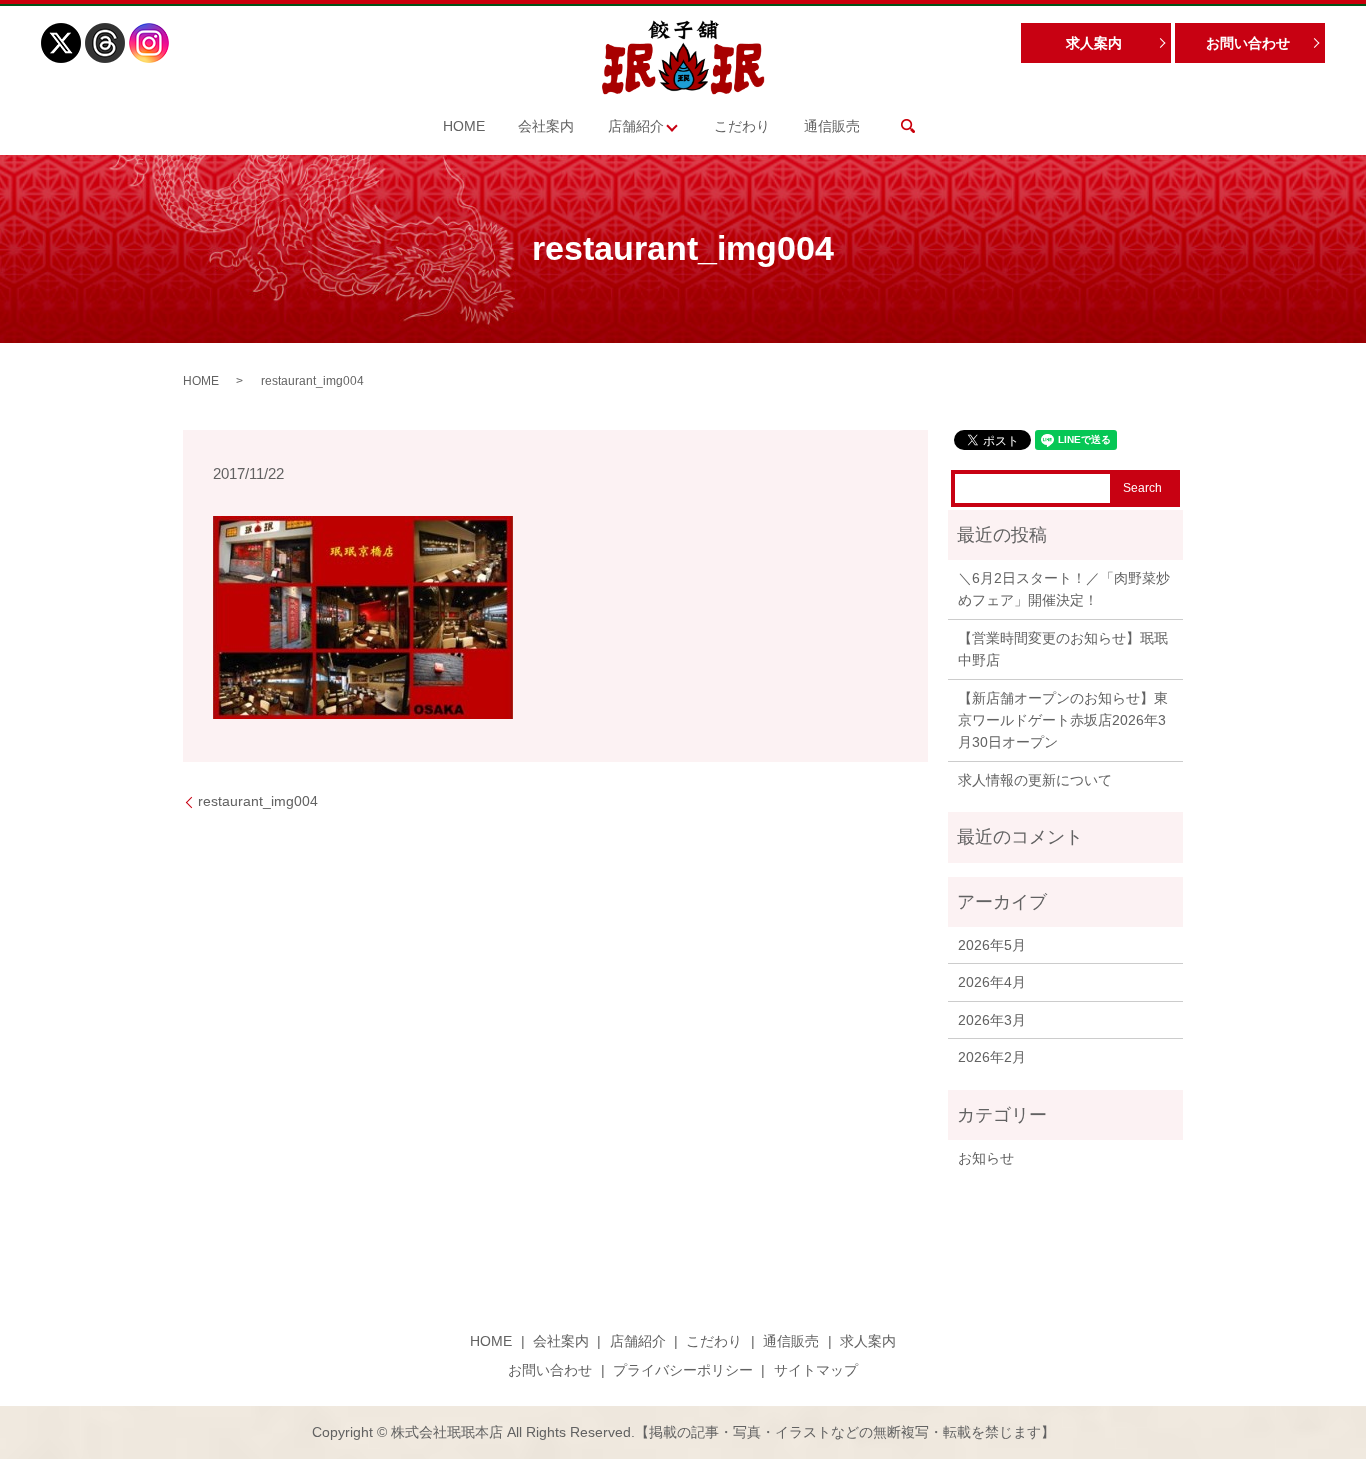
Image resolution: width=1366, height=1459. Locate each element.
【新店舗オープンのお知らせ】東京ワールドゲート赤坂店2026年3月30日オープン (1063, 720)
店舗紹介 (636, 126)
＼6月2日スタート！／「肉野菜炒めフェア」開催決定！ (1064, 589)
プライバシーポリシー (683, 1370)
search (908, 126)
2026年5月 (992, 945)
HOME (464, 126)
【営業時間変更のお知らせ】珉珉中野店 (1063, 649)
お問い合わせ (1248, 43)
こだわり (742, 126)
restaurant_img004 (258, 801)
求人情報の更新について (1035, 780)
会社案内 (546, 126)
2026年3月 (992, 1020)
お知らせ (986, 1158)
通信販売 (832, 126)
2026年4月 (992, 982)
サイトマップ (816, 1370)
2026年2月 (992, 1057)
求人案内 (1094, 43)
